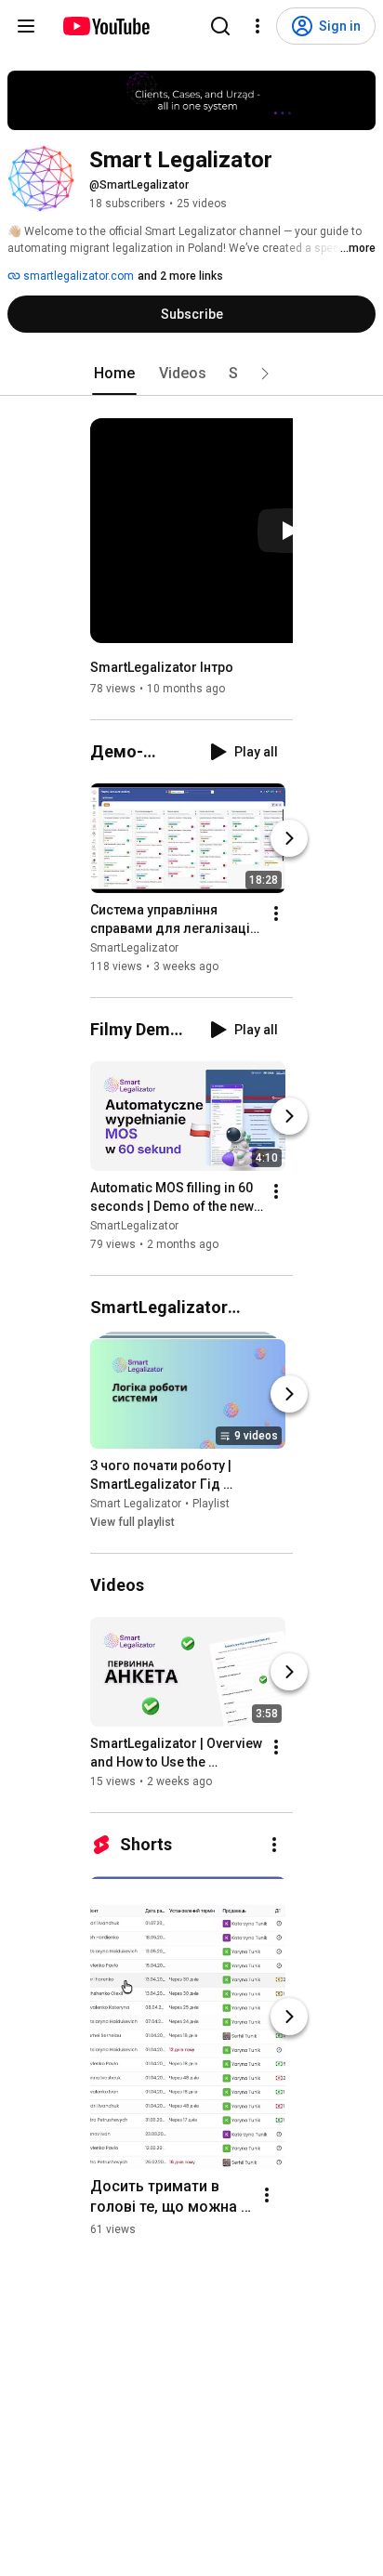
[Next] (289, 838)
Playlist (211, 1504)
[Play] (289, 531)
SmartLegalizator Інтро (162, 667)
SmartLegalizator (134, 948)
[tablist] (191, 374)
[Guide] (26, 26)
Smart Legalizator (136, 1504)
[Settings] (258, 26)
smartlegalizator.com (77, 276)
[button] (265, 374)
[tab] (114, 374)
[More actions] (276, 913)
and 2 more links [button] (180, 276)
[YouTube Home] (106, 26)
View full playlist (132, 1522)
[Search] (220, 26)
